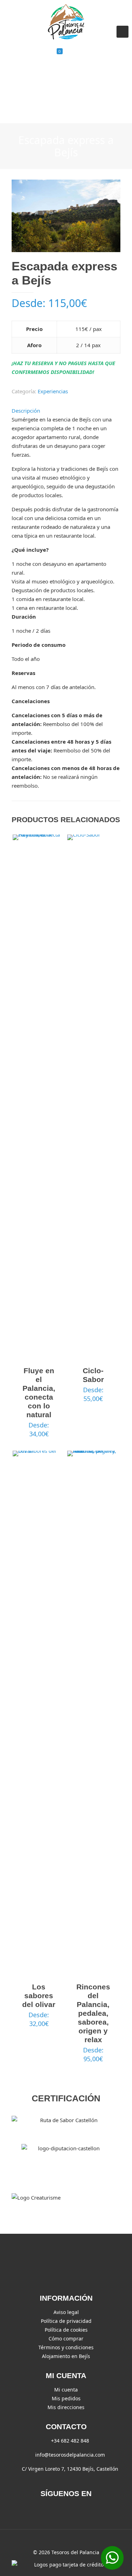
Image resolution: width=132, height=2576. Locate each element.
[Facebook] (66, 2509)
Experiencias (53, 391)
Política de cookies (66, 2330)
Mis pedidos (66, 2398)
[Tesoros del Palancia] (66, 21)
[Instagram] (80, 2509)
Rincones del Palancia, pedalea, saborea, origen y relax (93, 2013)
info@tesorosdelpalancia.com (70, 2455)
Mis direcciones (66, 2407)
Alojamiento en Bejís (66, 2356)
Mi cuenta (66, 2390)
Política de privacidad (66, 2321)
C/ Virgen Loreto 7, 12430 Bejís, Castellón (70, 2469)
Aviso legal (66, 2312)
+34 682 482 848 (70, 2441)
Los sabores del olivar (39, 1996)
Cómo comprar (66, 2339)
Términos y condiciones (66, 2347)
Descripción (26, 411)
